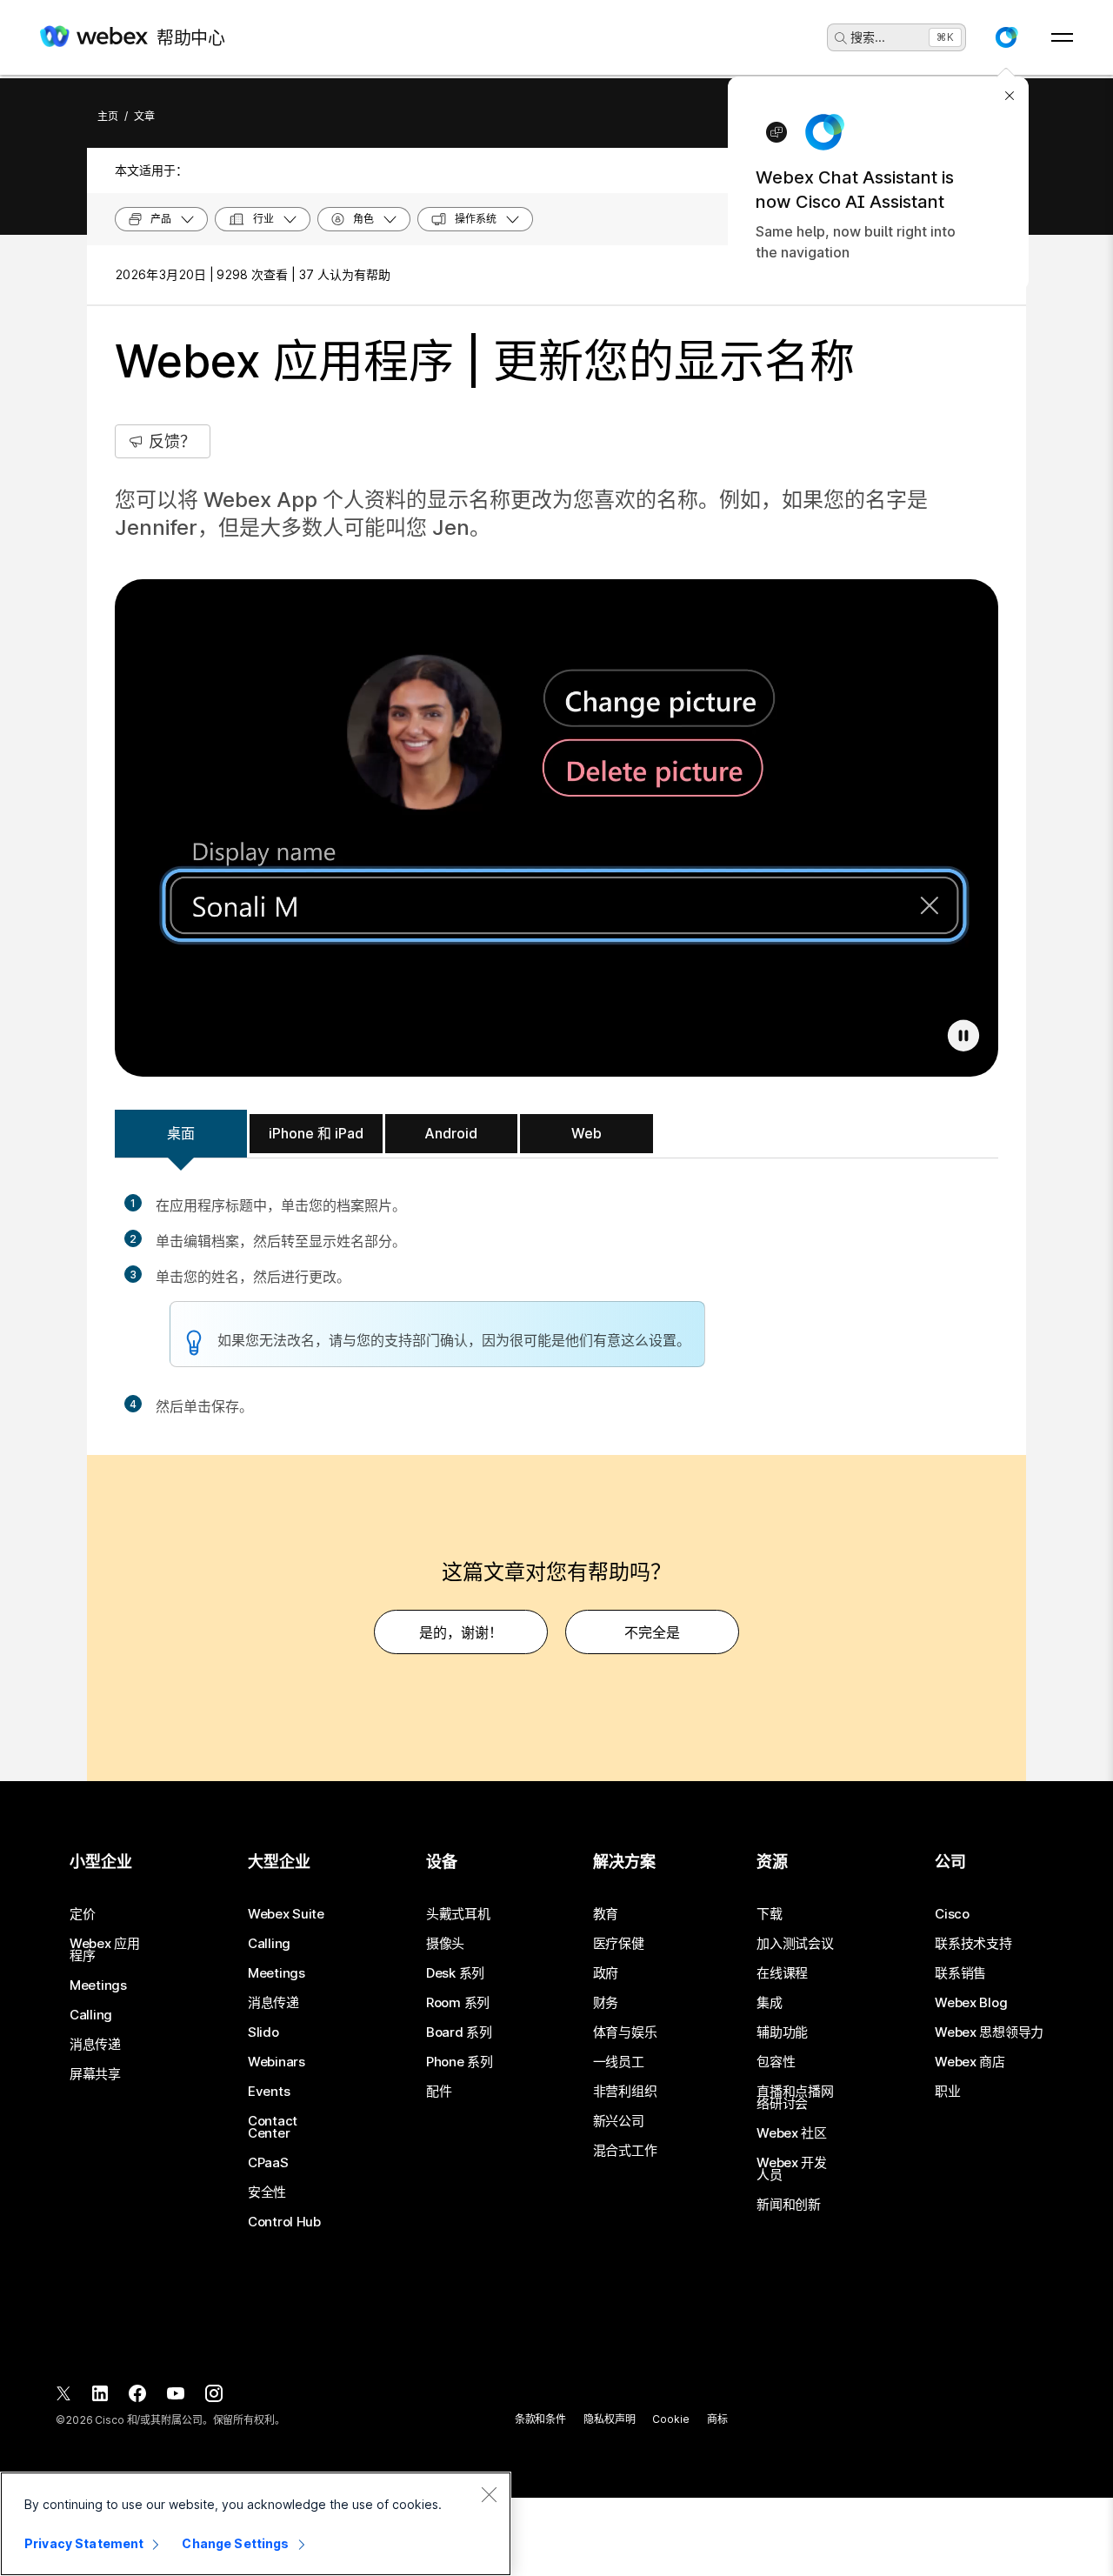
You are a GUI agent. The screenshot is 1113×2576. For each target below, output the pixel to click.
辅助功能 (782, 2032)
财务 (606, 2003)
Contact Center (273, 2127)
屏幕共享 (95, 2074)
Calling (91, 2015)
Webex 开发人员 (792, 2169)
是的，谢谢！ (461, 1632)
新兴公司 (619, 2121)
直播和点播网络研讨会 (795, 2098)
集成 (769, 2003)
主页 (108, 116)
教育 (606, 1914)
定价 (82, 1914)
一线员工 (619, 2062)
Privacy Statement (84, 2543)
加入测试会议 (795, 1944)
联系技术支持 (973, 1944)
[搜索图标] (841, 38)
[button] (1006, 37)
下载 (769, 1914)
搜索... (868, 37)
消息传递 (95, 2045)
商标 (717, 2419)
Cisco (952, 1914)
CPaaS (268, 2163)
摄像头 (445, 1944)
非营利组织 (625, 2092)
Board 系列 (459, 2032)
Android (451, 1133)
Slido (263, 2032)
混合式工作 (625, 2151)
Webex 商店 (970, 2062)
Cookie (670, 2419)
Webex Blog (971, 2003)
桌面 (181, 1133)
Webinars (277, 2062)
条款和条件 (540, 2419)
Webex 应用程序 (105, 1950)
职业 (947, 2092)
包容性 (776, 2062)
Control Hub (284, 2222)
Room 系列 (458, 2003)
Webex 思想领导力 (989, 2032)
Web (586, 1133)
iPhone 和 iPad (316, 1133)
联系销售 (960, 1973)
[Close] (489, 2494)
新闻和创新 (789, 2205)
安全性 (267, 2192)
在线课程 (782, 1973)
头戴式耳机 (458, 1914)
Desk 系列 (455, 1973)
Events (269, 2092)
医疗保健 (619, 1944)
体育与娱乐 (625, 2032)
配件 (439, 2092)
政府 (606, 1973)
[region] (256, 2524)
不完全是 (652, 1632)
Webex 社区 (792, 2133)
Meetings (98, 1985)
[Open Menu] (1062, 37)
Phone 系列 (460, 2062)
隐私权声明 (609, 2419)
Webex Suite (286, 1914)
